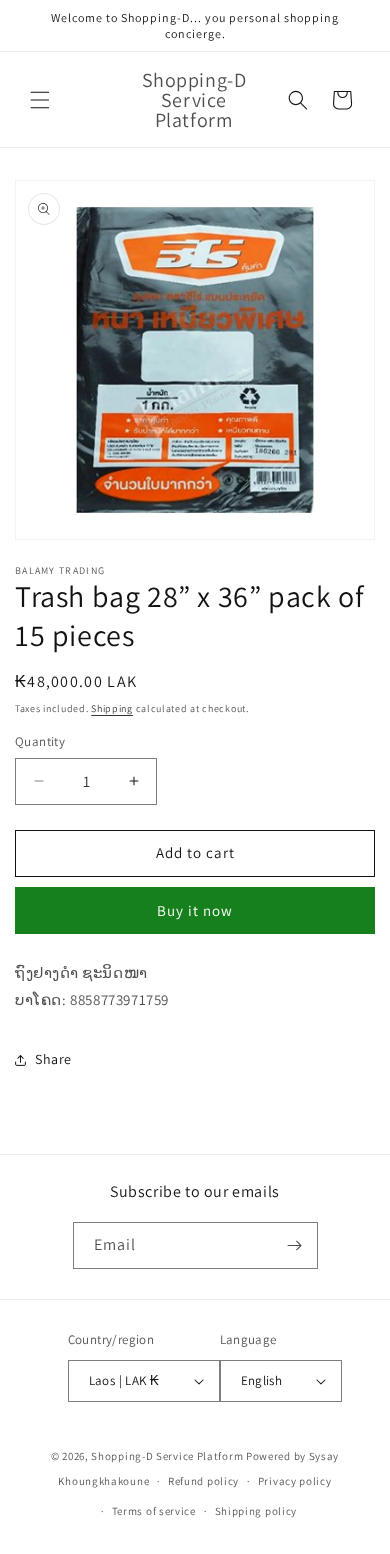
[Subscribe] (295, 1245)
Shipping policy (256, 1511)
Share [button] (53, 1059)
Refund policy (203, 1481)
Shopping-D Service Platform (167, 1456)
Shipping (112, 708)
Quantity (40, 741)
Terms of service (154, 1511)
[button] (40, 100)
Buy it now (195, 910)
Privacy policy (295, 1481)
